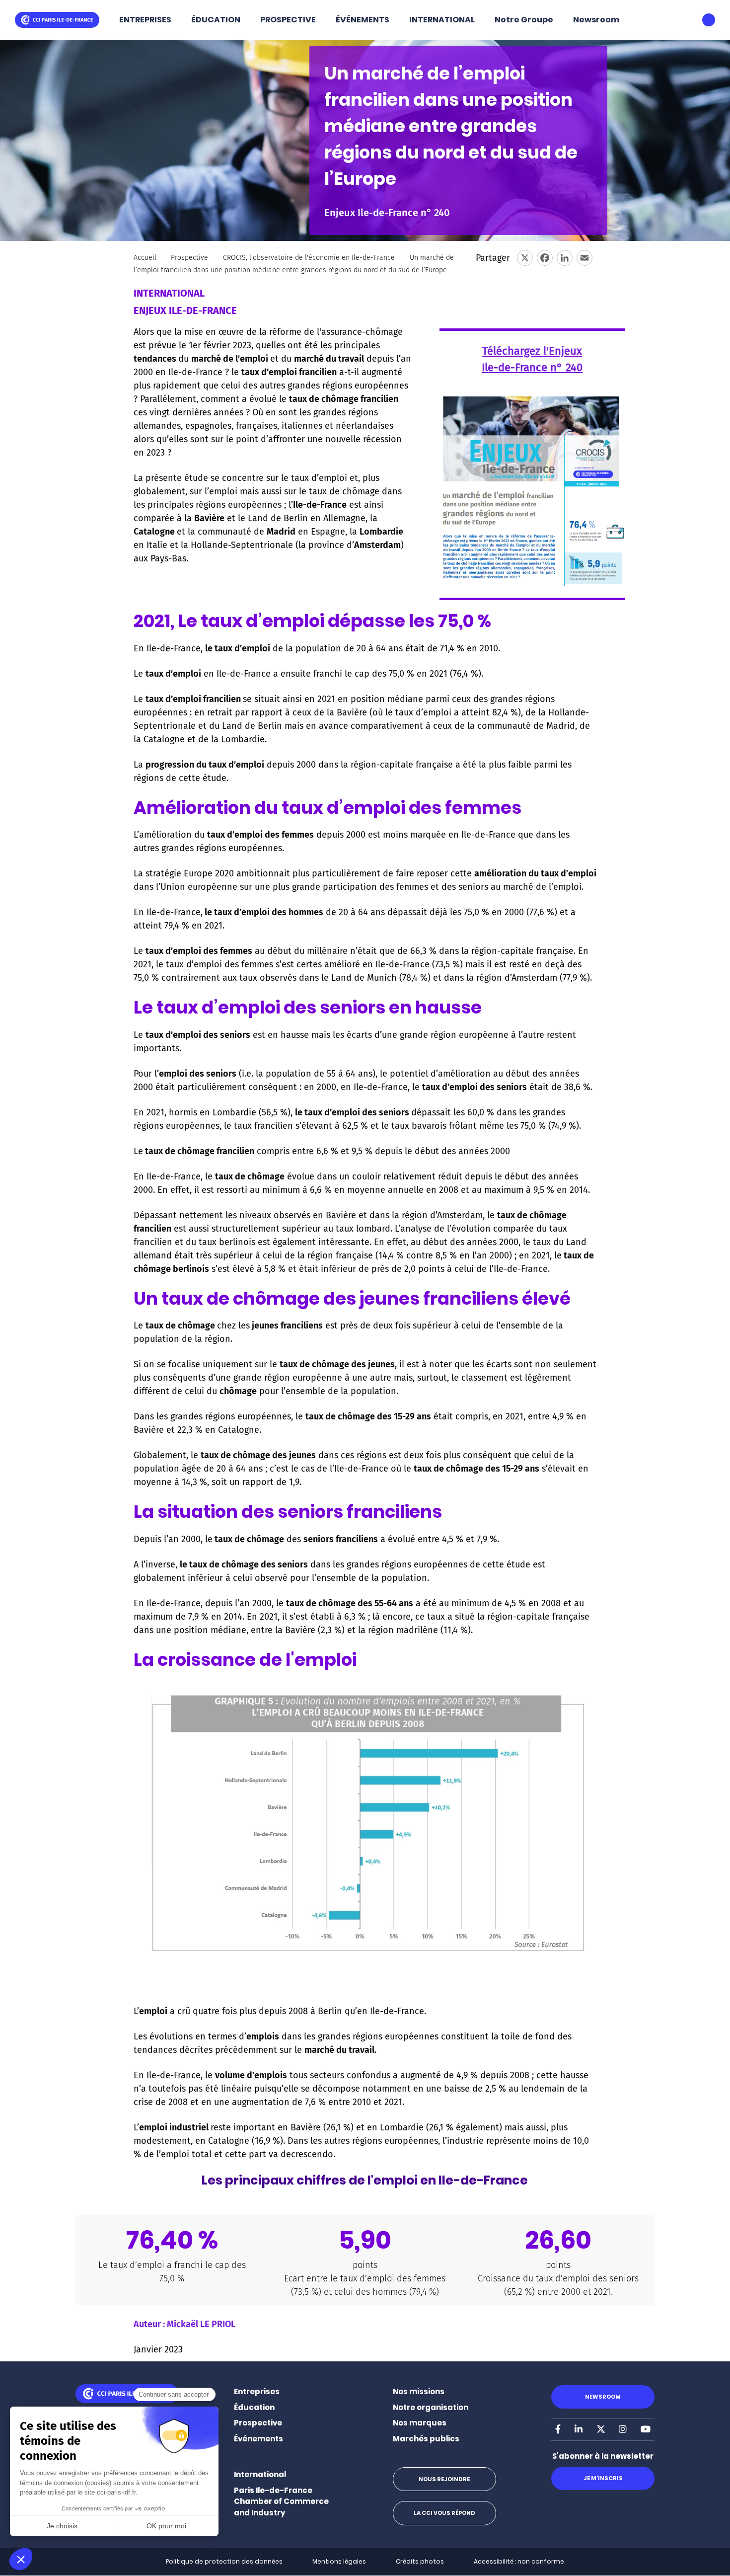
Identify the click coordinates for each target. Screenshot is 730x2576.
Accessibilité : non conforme (519, 2561)
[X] (525, 258)
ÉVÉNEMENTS (363, 20)
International (260, 2474)
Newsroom (596, 20)
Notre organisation (431, 2407)
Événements (258, 2439)
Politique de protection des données (224, 2561)
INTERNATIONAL (442, 20)
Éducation (254, 2407)
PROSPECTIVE (288, 20)
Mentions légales (339, 2561)
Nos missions (419, 2391)
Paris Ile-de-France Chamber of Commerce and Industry (281, 2501)
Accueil (145, 258)
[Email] (584, 258)
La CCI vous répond (444, 2513)
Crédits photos (420, 2561)
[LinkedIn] (565, 258)
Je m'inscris (603, 2478)
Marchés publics (426, 2439)
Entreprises (257, 2391)
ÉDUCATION (216, 20)
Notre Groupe (524, 20)
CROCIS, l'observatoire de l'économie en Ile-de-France (309, 258)
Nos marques (420, 2423)
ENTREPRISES (145, 20)
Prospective (189, 258)
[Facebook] (545, 258)
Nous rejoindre (444, 2479)
